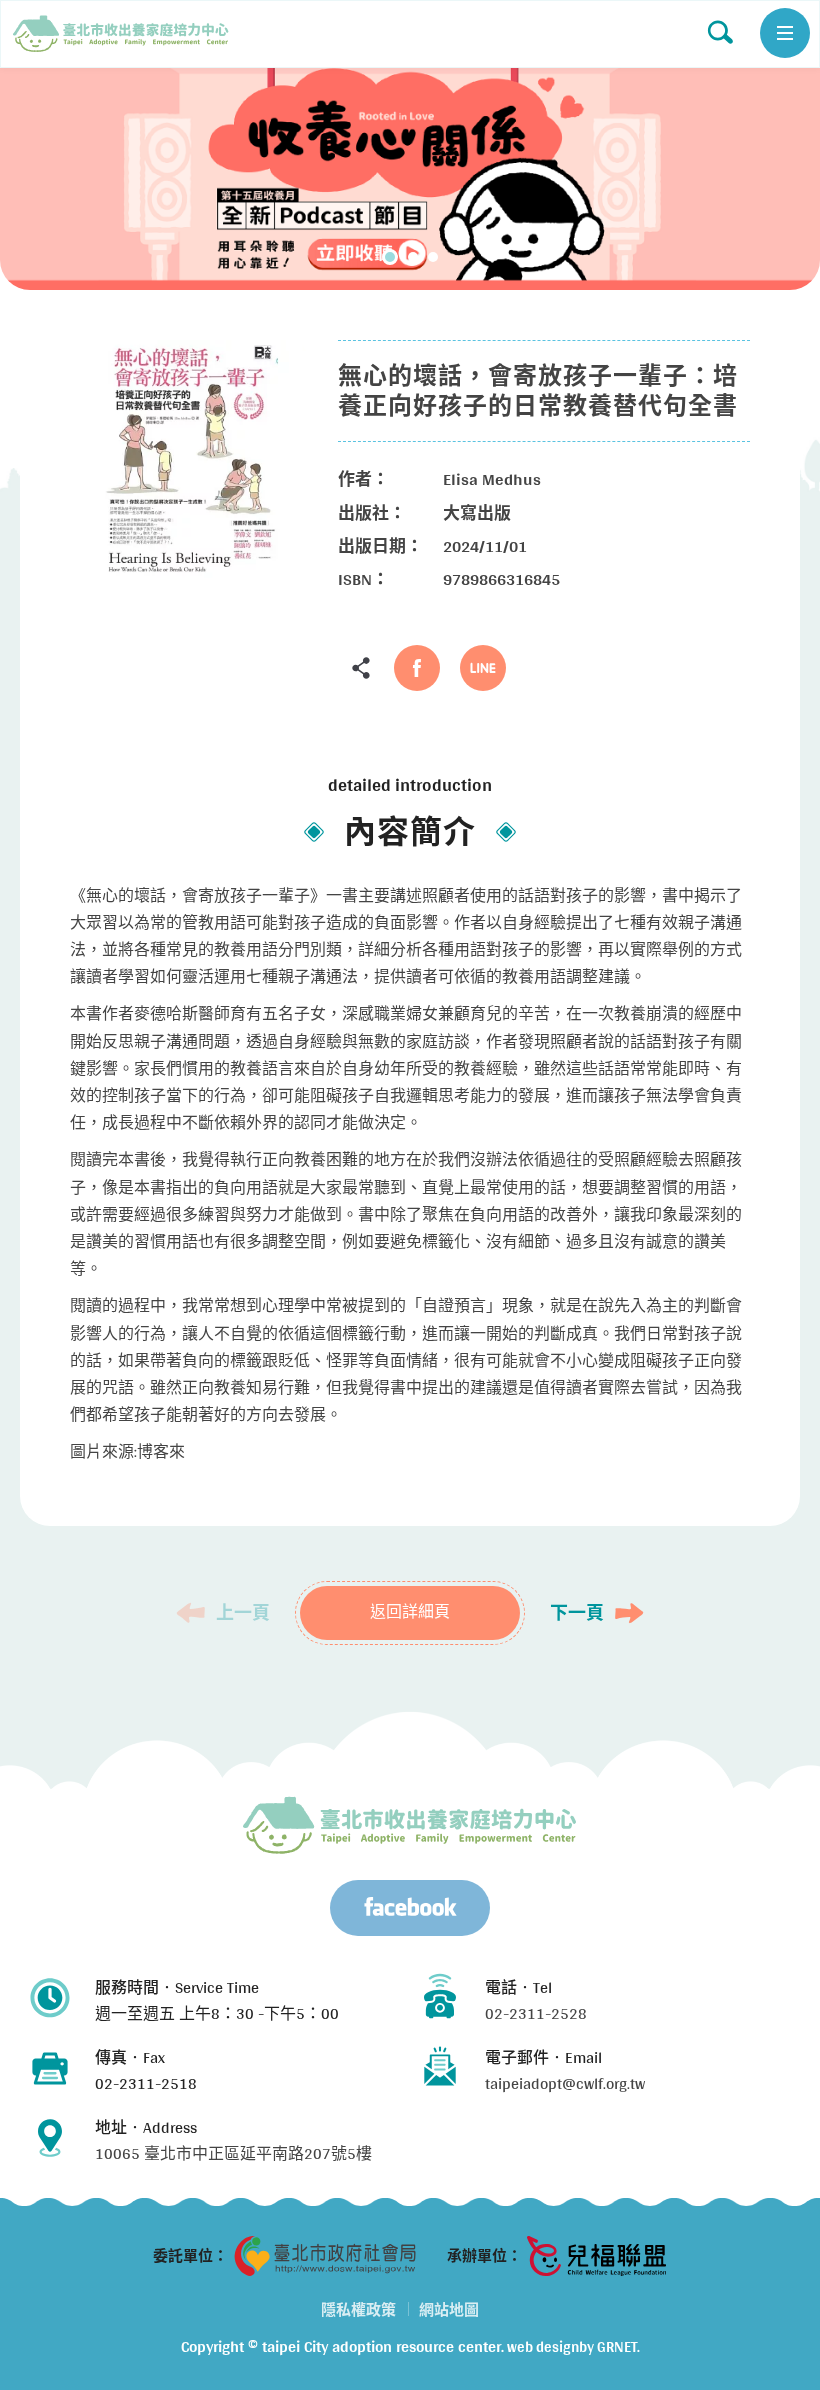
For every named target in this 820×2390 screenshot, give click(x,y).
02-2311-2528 (536, 2013)
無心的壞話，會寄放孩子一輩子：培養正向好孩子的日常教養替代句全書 (121, 34)
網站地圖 (449, 2309)
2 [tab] (413, 257)
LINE (483, 668)
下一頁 (577, 1613)
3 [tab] (433, 257)
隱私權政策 (358, 2309)
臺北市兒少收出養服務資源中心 (410, 1825)
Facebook (417, 668)
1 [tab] (390, 257)
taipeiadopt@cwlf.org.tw (565, 2083)
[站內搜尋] (720, 32)
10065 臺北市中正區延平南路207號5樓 (233, 2153)
